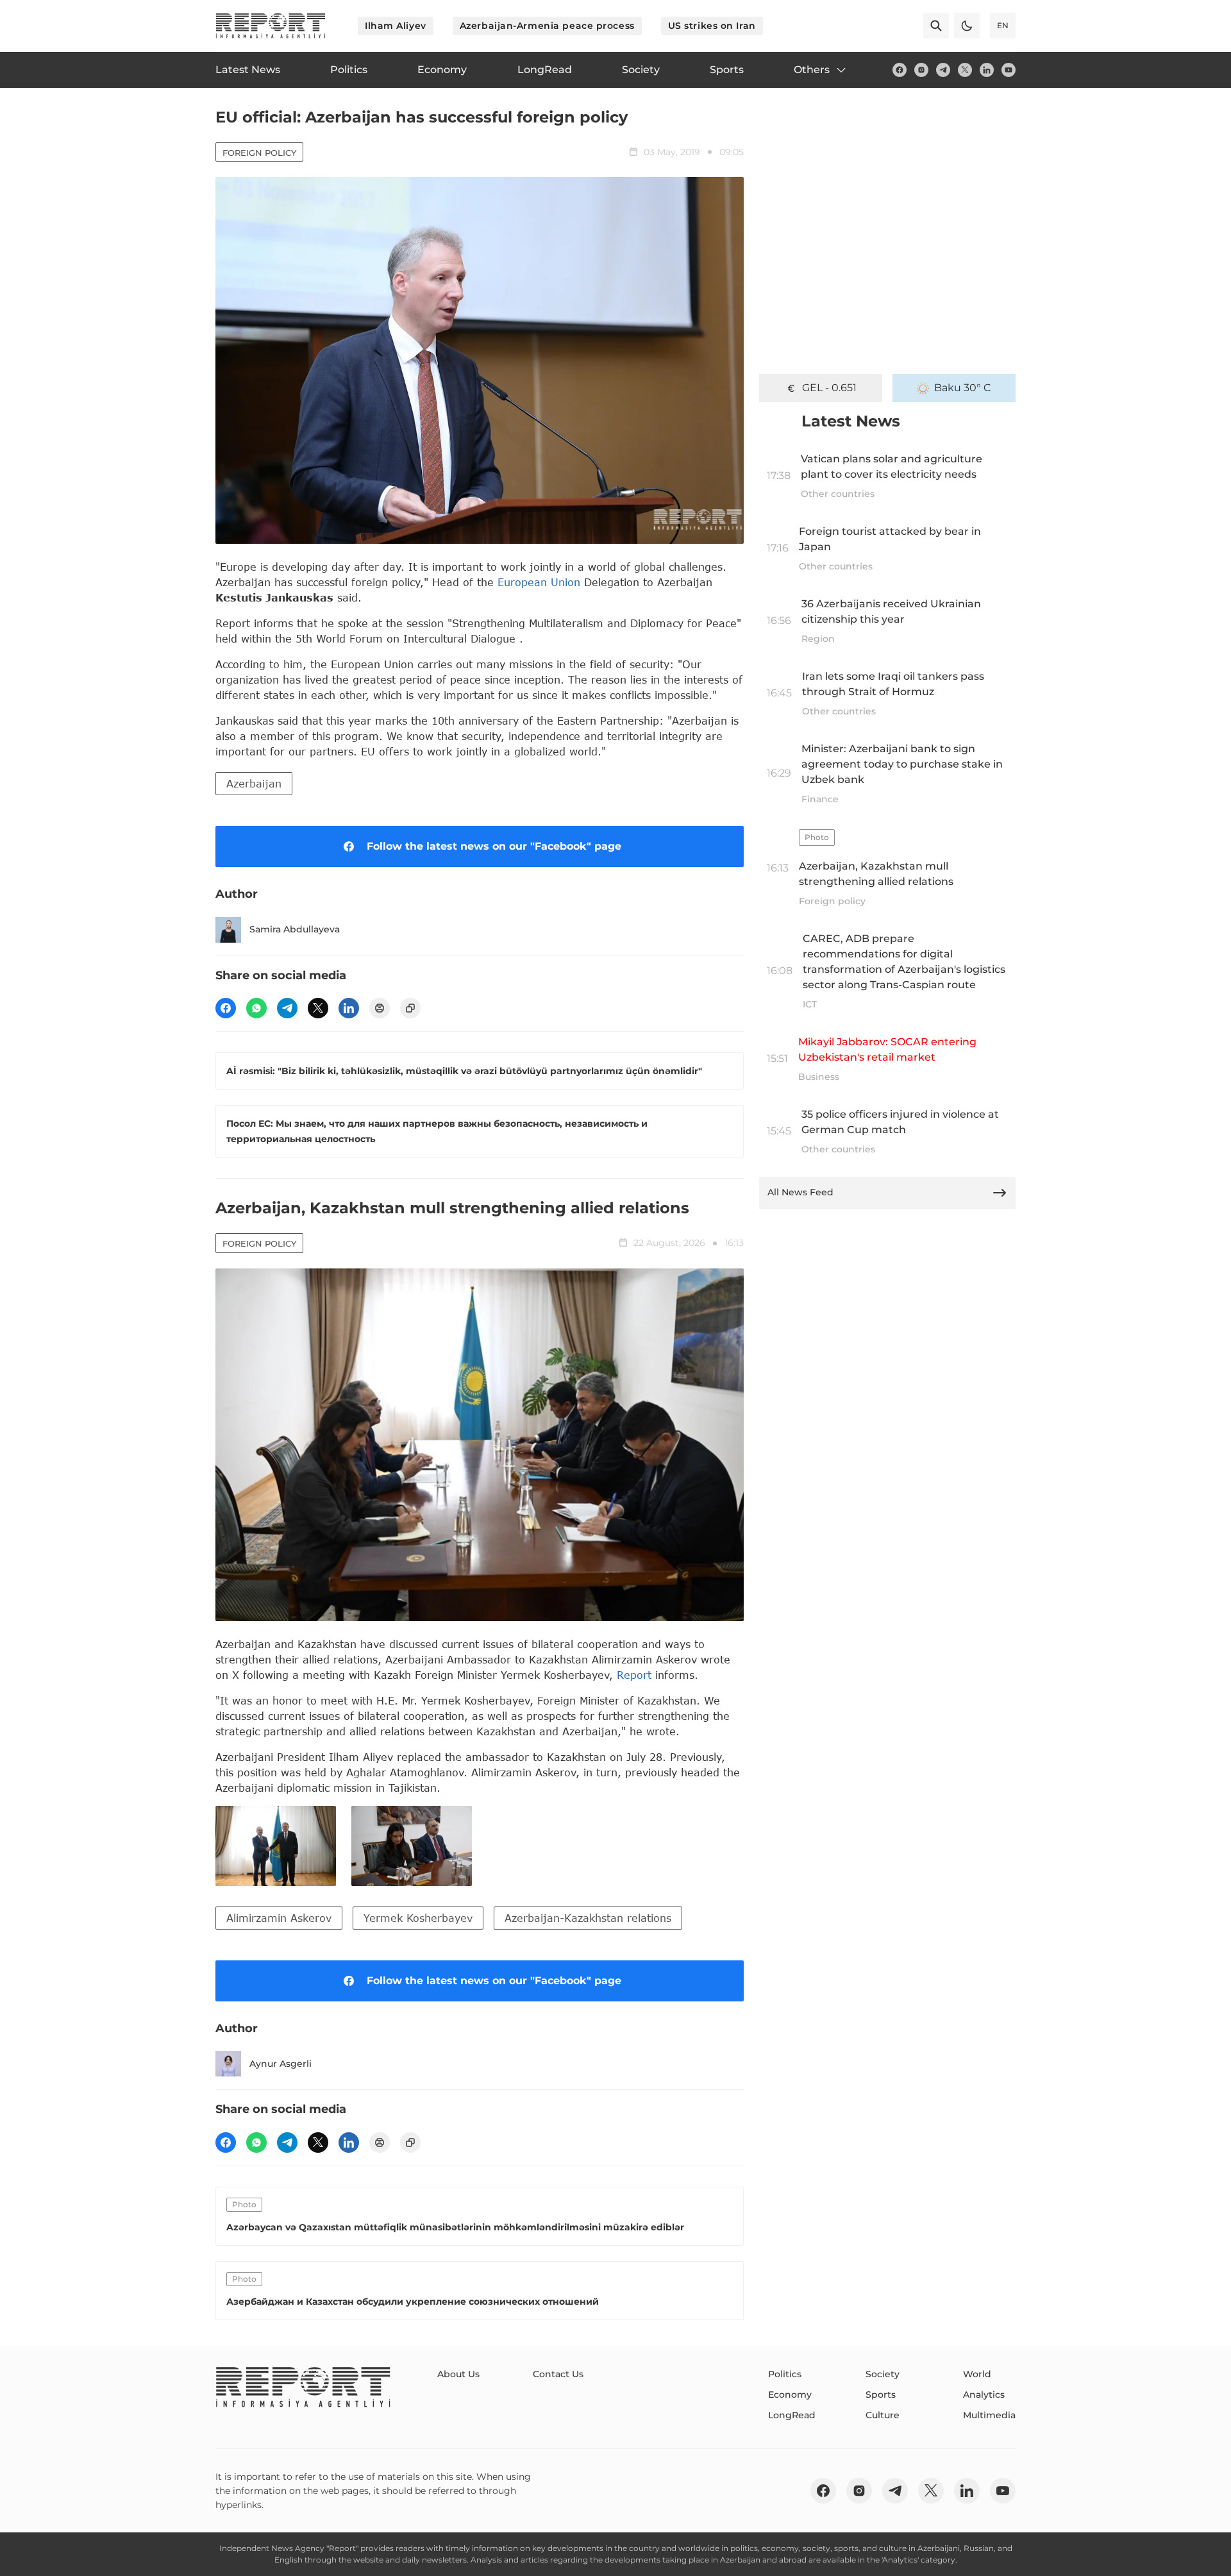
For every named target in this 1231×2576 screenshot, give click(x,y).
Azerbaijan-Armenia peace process (547, 26)
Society (883, 2374)
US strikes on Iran (712, 26)
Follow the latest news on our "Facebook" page (494, 846)
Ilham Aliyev (396, 26)
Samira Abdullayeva (295, 929)
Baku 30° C (963, 388)
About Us (458, 2374)
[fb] (900, 70)
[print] (380, 1008)
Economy (790, 2395)
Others (812, 70)
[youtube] (1009, 70)
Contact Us (558, 2374)
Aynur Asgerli (281, 2064)
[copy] (410, 1008)
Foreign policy (259, 153)
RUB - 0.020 (829, 388)
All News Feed (800, 1192)
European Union (539, 582)
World (977, 2374)
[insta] (921, 70)
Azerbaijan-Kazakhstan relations (588, 1918)
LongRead (792, 2415)
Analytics (984, 2395)
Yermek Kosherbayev (418, 1918)
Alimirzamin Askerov (279, 1918)
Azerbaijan (254, 783)
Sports (881, 2395)
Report (634, 1675)
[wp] (256, 1008)
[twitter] (965, 70)
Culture (883, 2415)
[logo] (271, 26)
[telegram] (943, 70)
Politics (785, 2374)
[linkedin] (987, 70)
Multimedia (989, 2415)
